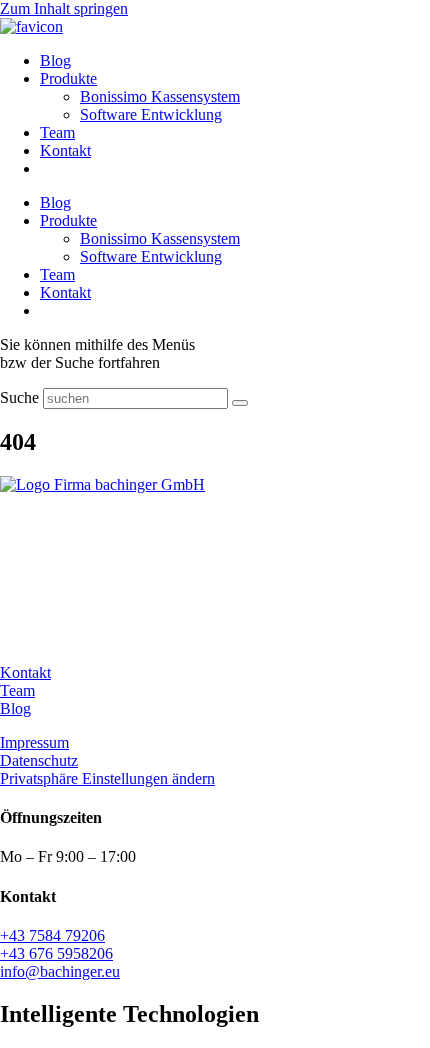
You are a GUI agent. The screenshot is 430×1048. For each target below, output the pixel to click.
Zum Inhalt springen (64, 8)
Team (57, 132)
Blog (55, 60)
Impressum (34, 742)
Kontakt (65, 150)
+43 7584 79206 (52, 935)
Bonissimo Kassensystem (160, 96)
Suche (19, 397)
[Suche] (240, 403)
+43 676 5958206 (56, 953)
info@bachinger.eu (60, 971)
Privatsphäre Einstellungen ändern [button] (107, 778)
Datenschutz (39, 760)
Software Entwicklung (151, 114)
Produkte (68, 78)
